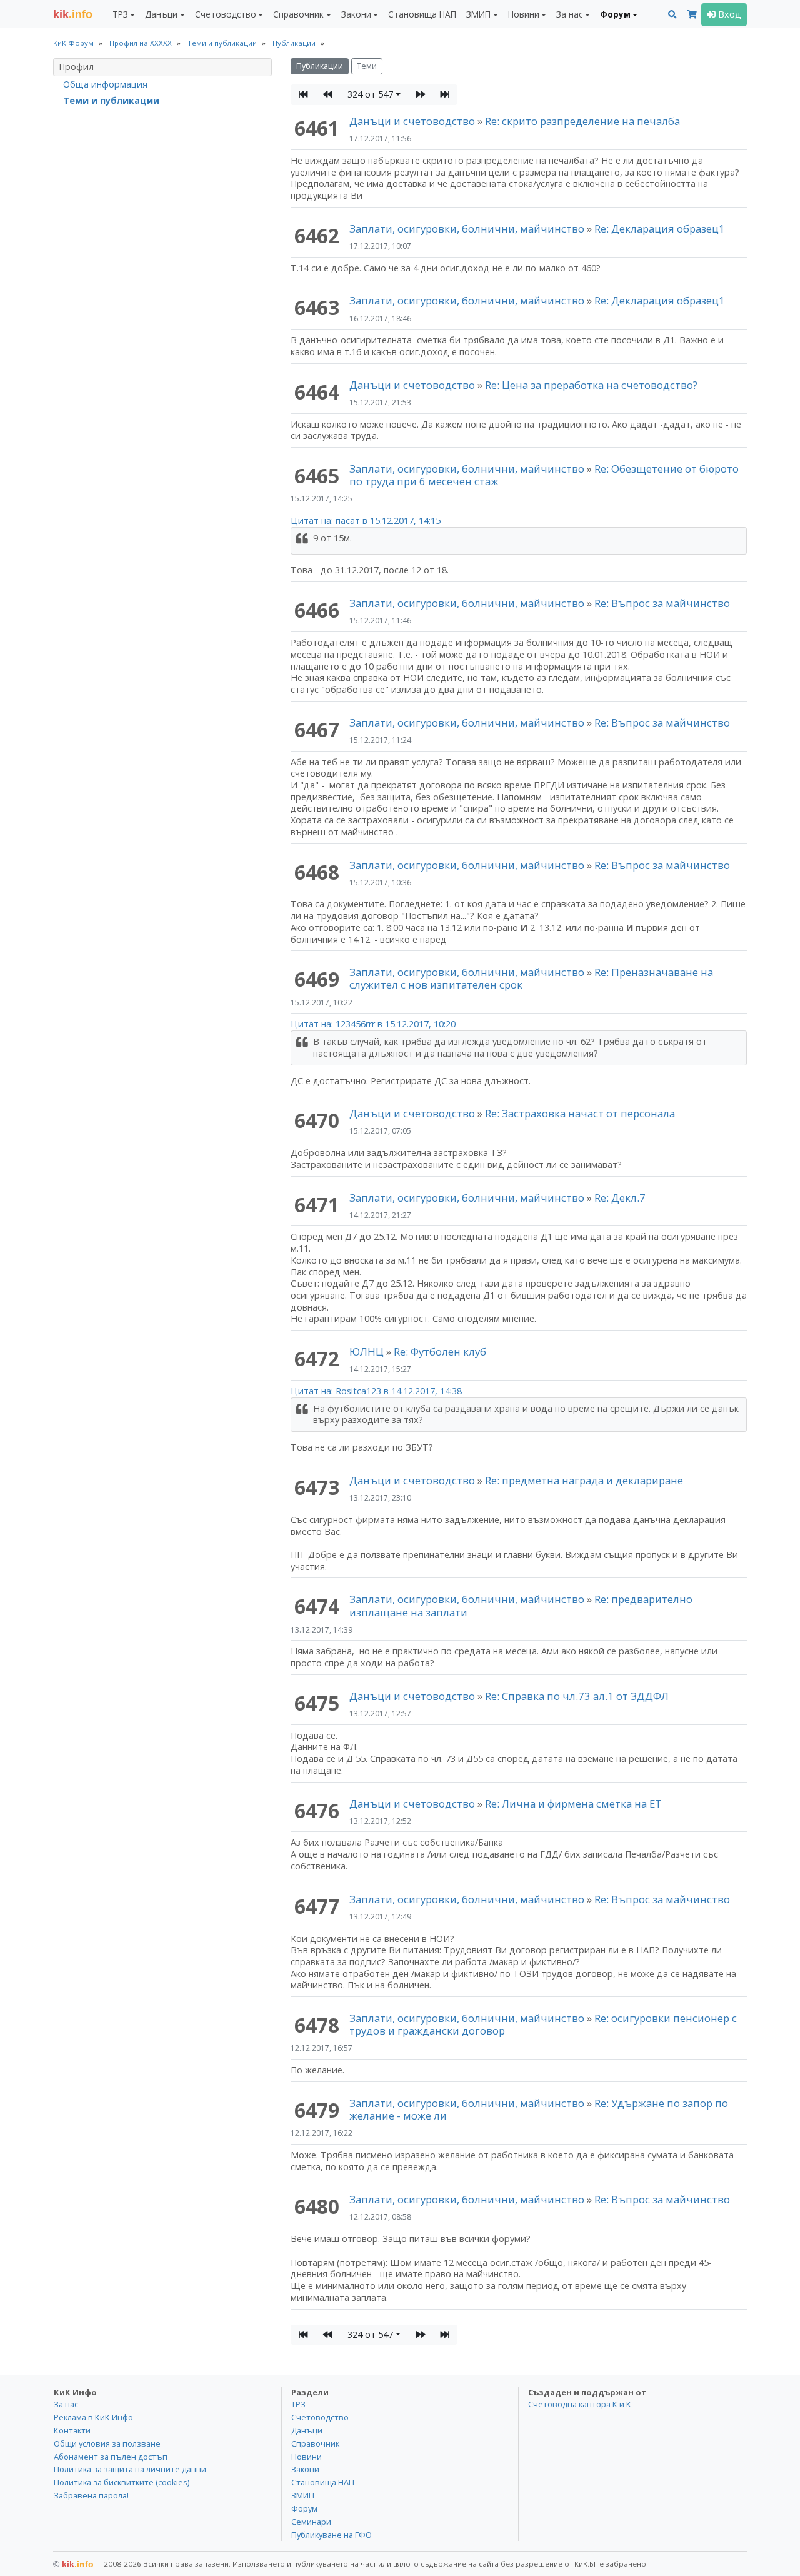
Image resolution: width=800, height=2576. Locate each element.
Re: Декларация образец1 (660, 229)
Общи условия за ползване (107, 2443)
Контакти (72, 2430)
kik (73, 2564)
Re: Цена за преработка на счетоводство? (591, 385)
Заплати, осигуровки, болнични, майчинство (468, 229)
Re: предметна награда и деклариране (584, 1480)
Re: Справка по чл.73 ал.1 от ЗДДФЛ (577, 1696)
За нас (66, 2404)
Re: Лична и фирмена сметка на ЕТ (573, 1804)
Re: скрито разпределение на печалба (582, 121)
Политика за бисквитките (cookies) (122, 2482)
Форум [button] (615, 14)
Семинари (311, 2522)
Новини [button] (524, 14)
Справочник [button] (298, 14)
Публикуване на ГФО (332, 2535)
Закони (305, 2469)
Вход (728, 14)
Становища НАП (422, 14)
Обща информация (105, 84)
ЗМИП (303, 2495)
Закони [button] (356, 14)
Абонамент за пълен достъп (111, 2457)
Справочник (315, 2443)
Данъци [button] (161, 14)
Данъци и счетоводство (412, 121)
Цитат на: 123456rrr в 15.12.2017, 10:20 (373, 1024)
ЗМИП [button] (478, 14)
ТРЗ (298, 2404)
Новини (307, 2457)
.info (73, 14)
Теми (367, 66)
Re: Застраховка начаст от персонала (580, 1113)
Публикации (320, 66)
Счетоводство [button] (226, 14)
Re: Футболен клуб (440, 1351)
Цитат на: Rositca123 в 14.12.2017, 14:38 (376, 1391)
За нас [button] (569, 14)
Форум (304, 2508)
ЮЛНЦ (367, 1351)
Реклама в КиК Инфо (93, 2417)
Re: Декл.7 (620, 1198)
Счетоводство (320, 2417)
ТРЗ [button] (120, 14)
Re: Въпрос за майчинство (662, 603)
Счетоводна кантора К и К (580, 2404)
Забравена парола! (91, 2495)
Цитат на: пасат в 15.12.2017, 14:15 (366, 521)
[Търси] (672, 15)
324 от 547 (370, 94)
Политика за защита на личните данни (130, 2469)
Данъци (307, 2430)
